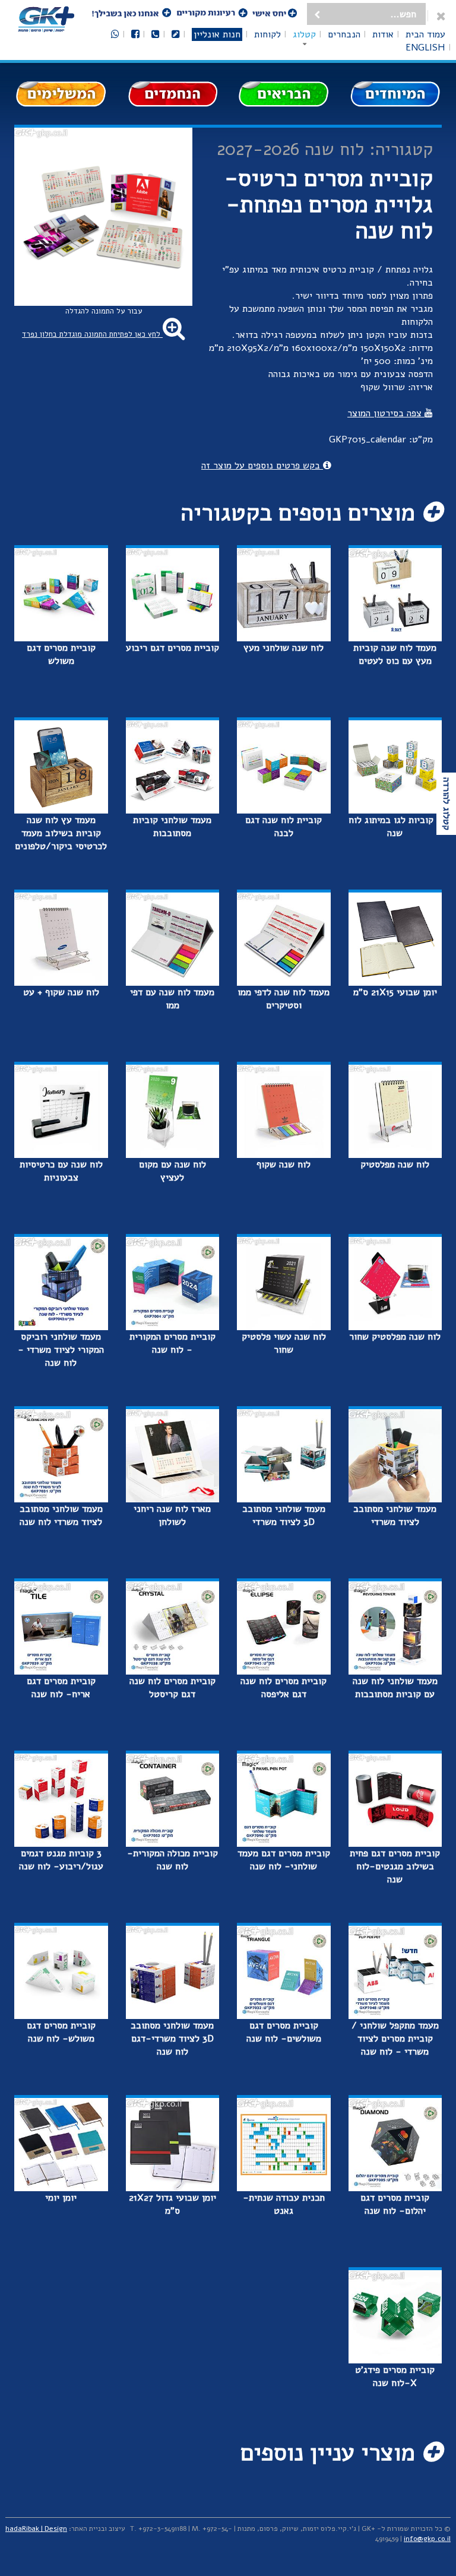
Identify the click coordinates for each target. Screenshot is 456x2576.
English (425, 48)
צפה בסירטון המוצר (386, 413)
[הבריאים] (284, 94)
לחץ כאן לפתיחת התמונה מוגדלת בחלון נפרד (92, 334)
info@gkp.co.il (427, 2539)
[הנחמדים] (173, 94)
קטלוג (304, 34)
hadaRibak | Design (36, 2528)
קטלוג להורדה (446, 804)
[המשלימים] (61, 94)
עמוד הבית (425, 34)
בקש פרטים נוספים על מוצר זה (262, 466)
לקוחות (267, 34)
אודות (383, 34)
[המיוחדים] (395, 94)
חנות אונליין (217, 34)
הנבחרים (344, 34)
